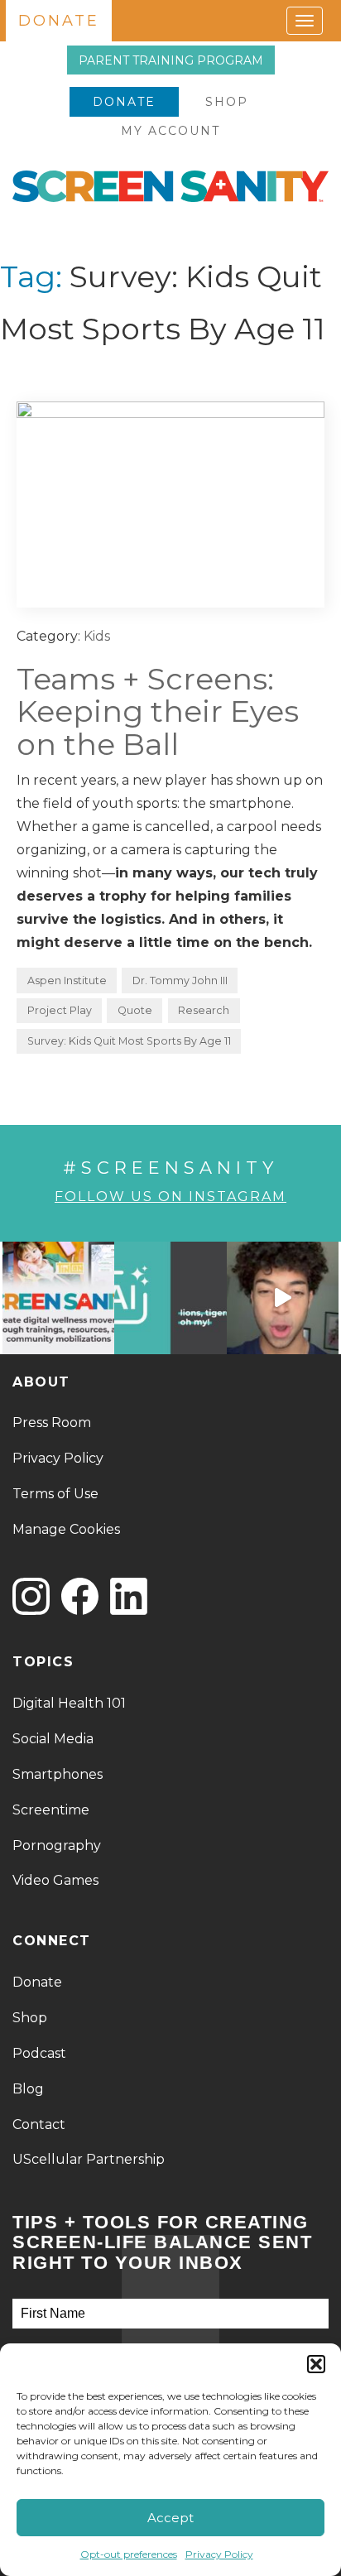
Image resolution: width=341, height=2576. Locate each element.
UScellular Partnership (89, 2159)
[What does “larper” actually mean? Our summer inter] (283, 1298)
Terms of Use (55, 1494)
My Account (170, 131)
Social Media (53, 1739)
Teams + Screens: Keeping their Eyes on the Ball (158, 711)
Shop (227, 102)
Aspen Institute (67, 980)
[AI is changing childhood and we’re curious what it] (170, 1298)
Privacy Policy (219, 2554)
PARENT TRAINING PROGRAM (171, 60)
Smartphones (58, 1774)
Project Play (60, 1010)
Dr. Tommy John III (180, 980)
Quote (135, 1010)
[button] (316, 2364)
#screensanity (170, 1168)
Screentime (51, 1810)
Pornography (57, 1845)
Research (204, 1010)
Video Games (55, 1880)
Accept (170, 2518)
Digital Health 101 (69, 1703)
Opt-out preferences (129, 2554)
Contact (39, 2124)
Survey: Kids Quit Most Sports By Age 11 (129, 1041)
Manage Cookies (66, 1529)
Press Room (52, 1423)
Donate (124, 102)
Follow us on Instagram (170, 1197)
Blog (28, 2089)
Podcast (39, 2053)
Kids (97, 636)
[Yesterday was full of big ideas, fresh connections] (58, 1298)
